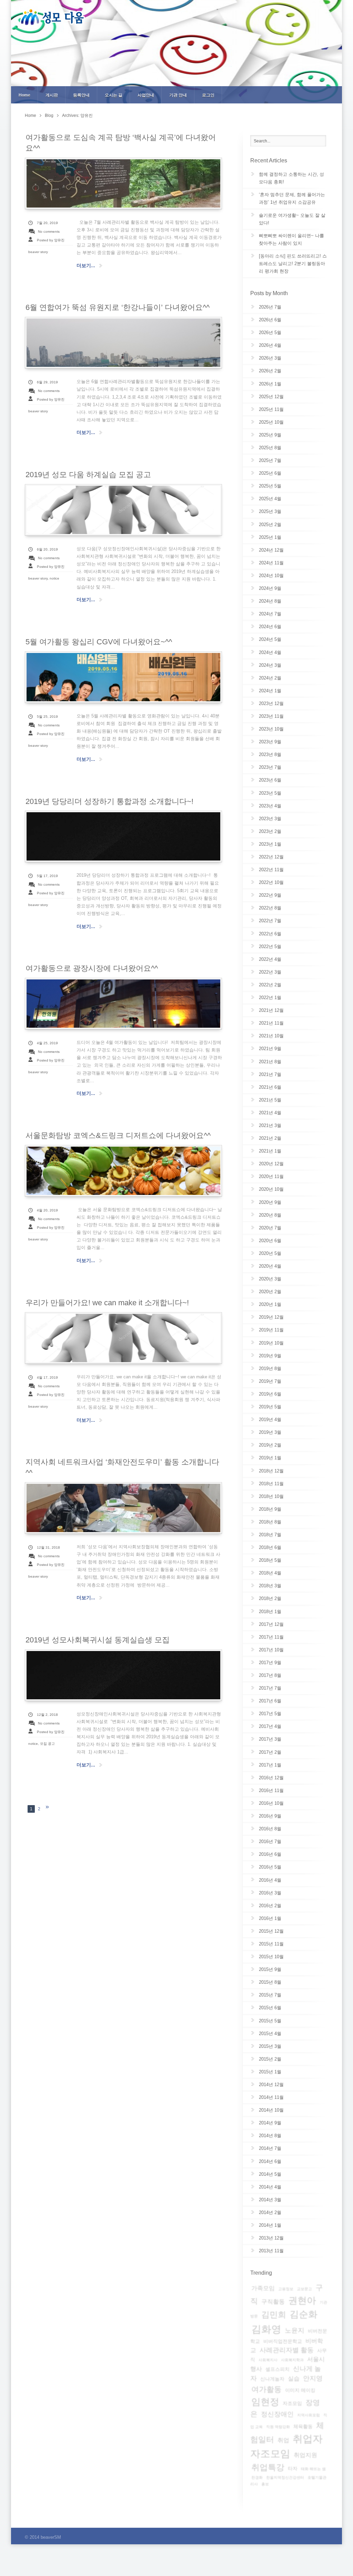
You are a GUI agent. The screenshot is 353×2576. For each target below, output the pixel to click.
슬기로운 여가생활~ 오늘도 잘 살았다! (292, 219)
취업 (283, 2440)
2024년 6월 (270, 627)
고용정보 (286, 2289)
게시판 (52, 95)
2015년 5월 (270, 2021)
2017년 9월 (270, 1663)
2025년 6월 (270, 473)
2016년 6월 (270, 1854)
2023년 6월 (270, 780)
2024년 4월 (270, 652)
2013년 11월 (271, 2251)
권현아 (302, 2300)
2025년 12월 (271, 397)
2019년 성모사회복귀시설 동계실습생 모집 (98, 1640)
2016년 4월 (270, 1880)
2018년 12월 (271, 1471)
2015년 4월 (270, 2034)
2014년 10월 (271, 2110)
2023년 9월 (270, 742)
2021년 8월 (270, 1062)
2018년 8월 (270, 1522)
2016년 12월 (271, 1778)
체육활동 (303, 2426)
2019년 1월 (270, 1458)
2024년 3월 (270, 665)
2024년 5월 (270, 639)
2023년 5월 (270, 793)
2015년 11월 (271, 1944)
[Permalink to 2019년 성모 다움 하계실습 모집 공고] (123, 510)
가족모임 (263, 2288)
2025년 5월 (270, 486)
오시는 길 (114, 95)
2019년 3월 (270, 1432)
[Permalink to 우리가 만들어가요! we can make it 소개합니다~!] (123, 1338)
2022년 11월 (271, 870)
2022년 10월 (271, 882)
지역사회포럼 (309, 2415)
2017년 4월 (270, 1726)
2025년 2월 (270, 525)
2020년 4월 (270, 1266)
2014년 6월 (270, 2161)
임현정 (265, 2402)
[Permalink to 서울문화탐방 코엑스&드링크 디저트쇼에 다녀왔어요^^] (123, 1171)
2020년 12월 (271, 1164)
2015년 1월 (270, 2072)
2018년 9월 (270, 1509)
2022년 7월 (270, 921)
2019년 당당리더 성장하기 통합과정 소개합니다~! (109, 801)
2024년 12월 (271, 550)
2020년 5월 (270, 1253)
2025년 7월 (270, 460)
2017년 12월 (271, 1624)
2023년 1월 (270, 844)
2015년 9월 (270, 1969)
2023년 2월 (270, 831)
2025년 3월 (270, 511)
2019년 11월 (271, 1330)
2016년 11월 (271, 1790)
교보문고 (304, 2289)
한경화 (257, 2477)
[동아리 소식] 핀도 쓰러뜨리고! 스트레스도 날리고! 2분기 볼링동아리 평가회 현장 (293, 264)
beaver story (38, 252)
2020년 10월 (271, 1189)
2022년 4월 (270, 959)
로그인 (208, 95)
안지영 (313, 2378)
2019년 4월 (270, 1420)
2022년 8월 (270, 908)
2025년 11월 (271, 409)
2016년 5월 (270, 1867)
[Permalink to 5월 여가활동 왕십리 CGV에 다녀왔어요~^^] (123, 677)
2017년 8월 (270, 1675)
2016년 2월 (270, 1906)
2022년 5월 (270, 947)
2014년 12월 (271, 2085)
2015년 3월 (270, 2046)
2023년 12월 (271, 703)
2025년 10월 (271, 422)
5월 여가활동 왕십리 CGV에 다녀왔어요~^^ (99, 642)
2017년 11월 (271, 1637)
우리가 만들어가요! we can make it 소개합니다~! (107, 1303)
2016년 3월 (270, 1893)
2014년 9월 (270, 2123)
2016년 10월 (271, 1803)
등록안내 (81, 95)
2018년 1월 (270, 1612)
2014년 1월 (270, 2225)
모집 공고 (47, 1744)
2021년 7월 (270, 1074)
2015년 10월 (271, 1957)
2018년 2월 (270, 1598)
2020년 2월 (270, 1292)
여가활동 (266, 2389)
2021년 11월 (271, 1023)
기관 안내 (178, 95)
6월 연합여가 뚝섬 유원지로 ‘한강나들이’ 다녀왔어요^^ (118, 307)
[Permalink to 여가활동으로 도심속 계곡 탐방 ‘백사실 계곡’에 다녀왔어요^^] (123, 183)
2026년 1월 (270, 384)
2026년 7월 (270, 307)
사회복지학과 (292, 2360)
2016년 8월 (270, 1829)
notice (54, 578)
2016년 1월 (270, 1918)
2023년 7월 (270, 767)
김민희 (274, 2315)
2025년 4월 (270, 499)
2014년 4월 (270, 2187)
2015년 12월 (271, 1931)
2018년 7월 (270, 1535)
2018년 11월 (271, 1484)
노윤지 (295, 2330)
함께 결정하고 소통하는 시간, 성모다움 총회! (291, 178)
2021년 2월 (270, 1138)
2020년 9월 (270, 1202)
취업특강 (268, 2467)
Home (24, 95)
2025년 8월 (270, 448)
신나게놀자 (272, 2379)
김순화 (304, 2314)
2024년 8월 (270, 601)
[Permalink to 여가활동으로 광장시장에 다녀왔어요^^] (123, 1004)
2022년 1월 (270, 998)
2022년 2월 (270, 985)
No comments (49, 232)
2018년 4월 (270, 1573)
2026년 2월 (270, 371)
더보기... (86, 265)
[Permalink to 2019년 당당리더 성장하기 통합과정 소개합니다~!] (123, 836)
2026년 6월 (270, 320)
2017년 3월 (270, 1739)
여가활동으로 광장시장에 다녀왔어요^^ (92, 968)
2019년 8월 (270, 1368)
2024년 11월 (271, 563)
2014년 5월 (270, 2174)
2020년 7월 (270, 1228)
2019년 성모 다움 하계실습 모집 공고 (88, 475)
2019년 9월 (270, 1356)
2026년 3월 (270, 358)
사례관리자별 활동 (287, 2350)
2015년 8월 (270, 1982)
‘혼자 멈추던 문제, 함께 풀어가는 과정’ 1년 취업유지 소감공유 (292, 198)
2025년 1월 (270, 537)
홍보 (265, 2484)
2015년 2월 (270, 2059)
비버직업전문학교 (283, 2341)
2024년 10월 (271, 576)
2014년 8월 (270, 2136)
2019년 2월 (270, 1445)
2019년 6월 (270, 1394)
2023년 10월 (271, 729)
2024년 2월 (270, 678)
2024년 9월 (270, 588)
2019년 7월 (270, 1381)
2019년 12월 (271, 1317)
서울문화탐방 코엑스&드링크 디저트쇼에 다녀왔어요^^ (118, 1135)
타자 (293, 2468)
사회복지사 (268, 2360)
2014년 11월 (271, 2097)
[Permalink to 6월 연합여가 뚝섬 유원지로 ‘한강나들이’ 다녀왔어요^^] (123, 343)
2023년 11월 (271, 716)
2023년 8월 (270, 754)
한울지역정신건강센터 (285, 2477)
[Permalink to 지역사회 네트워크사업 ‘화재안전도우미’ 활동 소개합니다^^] (123, 1508)
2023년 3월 (270, 819)
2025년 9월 (270, 435)
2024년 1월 (270, 691)
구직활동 (273, 2302)
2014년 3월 (270, 2200)
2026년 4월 (270, 345)
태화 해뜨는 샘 (313, 2469)
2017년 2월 (270, 1752)
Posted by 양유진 (51, 240)
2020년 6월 (270, 1241)
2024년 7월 (270, 614)
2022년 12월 (271, 857)
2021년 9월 (270, 1049)
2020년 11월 (271, 1176)
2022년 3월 (270, 972)
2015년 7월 (270, 1995)
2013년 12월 (271, 2238)
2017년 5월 (270, 1714)
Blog (49, 115)
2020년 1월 (270, 1304)
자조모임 (292, 2403)
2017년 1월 (270, 1765)
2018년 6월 (270, 1547)
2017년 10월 (271, 1650)
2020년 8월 (270, 1215)
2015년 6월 (270, 2008)
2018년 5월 (270, 1560)
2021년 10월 (271, 1036)
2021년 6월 (270, 1087)
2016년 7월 (270, 1842)
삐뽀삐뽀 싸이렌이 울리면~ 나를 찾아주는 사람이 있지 (291, 239)
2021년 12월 (271, 1010)
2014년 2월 (270, 2212)
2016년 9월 (270, 1816)
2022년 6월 (270, 934)
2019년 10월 (271, 1343)
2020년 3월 (270, 1279)
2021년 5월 (270, 1100)
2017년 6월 (270, 1701)
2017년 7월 (270, 1688)
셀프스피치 (278, 2369)
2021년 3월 (270, 1125)
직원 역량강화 (278, 2427)
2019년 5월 (270, 1407)
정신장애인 (277, 2414)
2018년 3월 (270, 1586)
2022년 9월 (270, 895)
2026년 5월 (270, 333)
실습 (294, 2379)
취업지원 (305, 2455)
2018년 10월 (271, 1496)
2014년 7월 (270, 2148)
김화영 (266, 2329)
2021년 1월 (270, 1151)
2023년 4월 (270, 806)
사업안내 (146, 95)
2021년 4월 (270, 1113)
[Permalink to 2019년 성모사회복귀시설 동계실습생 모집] (123, 1675)
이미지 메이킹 (300, 2390)
